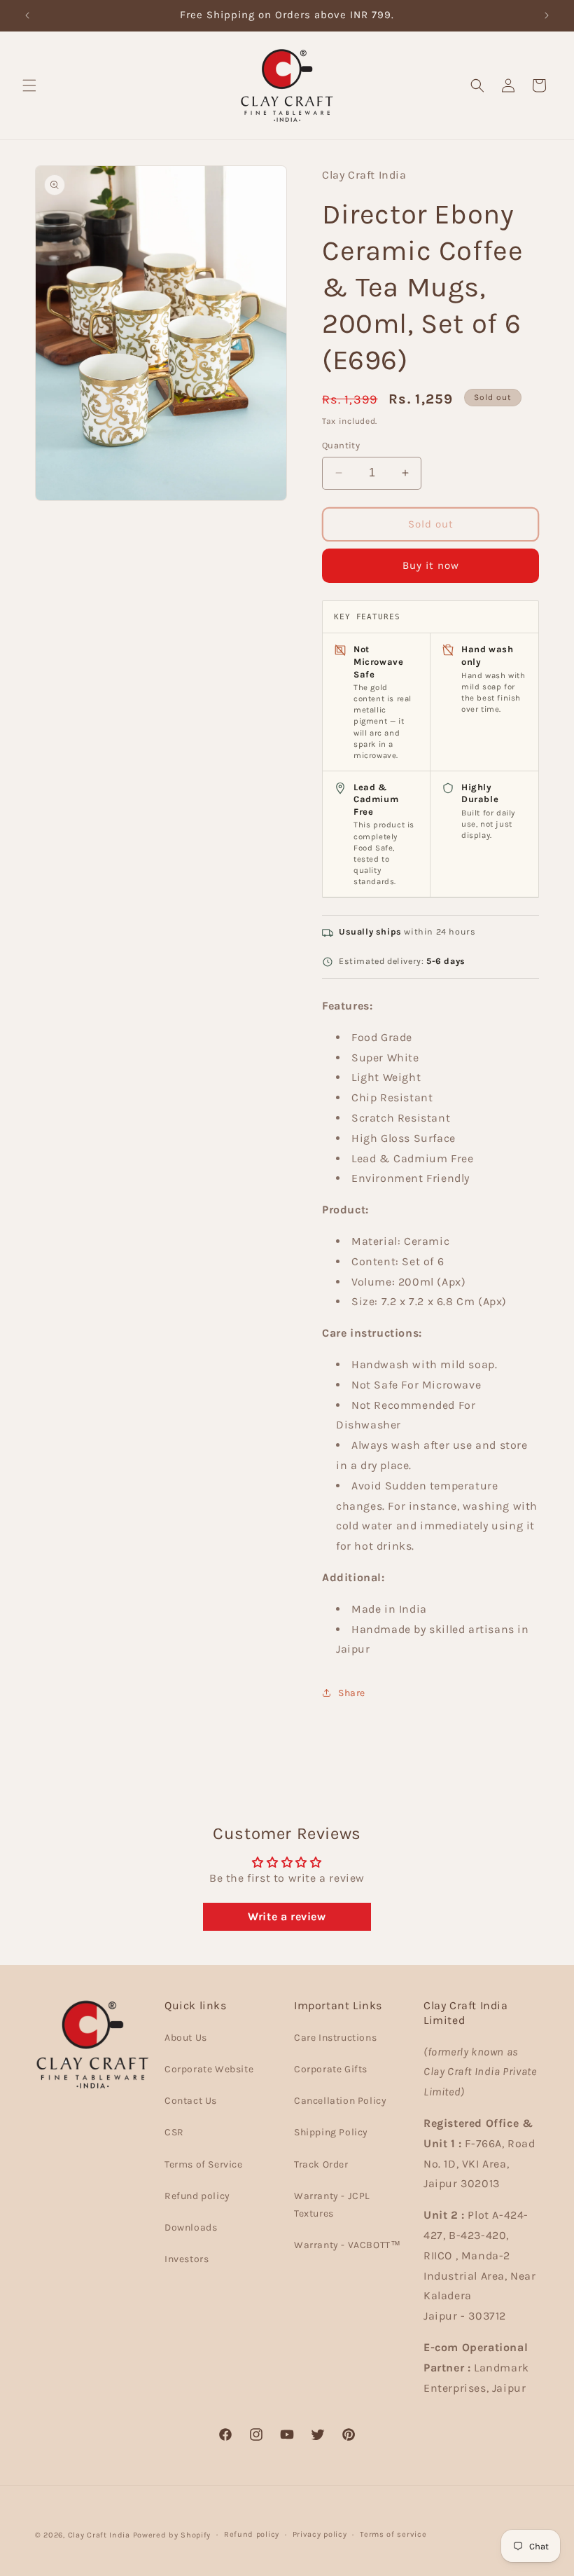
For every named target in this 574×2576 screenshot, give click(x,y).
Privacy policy (320, 2534)
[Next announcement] (547, 15)
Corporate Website (209, 2069)
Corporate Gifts (331, 2069)
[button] (29, 85)
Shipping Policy (331, 2132)
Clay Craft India (99, 2535)
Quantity (341, 445)
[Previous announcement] (27, 15)
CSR (174, 2132)
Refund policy (197, 2196)
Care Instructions (335, 2038)
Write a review (287, 1916)
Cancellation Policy (340, 2101)
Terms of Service (204, 2164)
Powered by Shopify (172, 2535)
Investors (187, 2259)
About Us (186, 2038)
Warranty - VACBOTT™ (347, 2245)
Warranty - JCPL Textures (332, 2205)
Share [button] (352, 1693)
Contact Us (191, 2101)
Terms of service (393, 2534)
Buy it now (431, 565)
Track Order (321, 2164)
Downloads (191, 2227)
